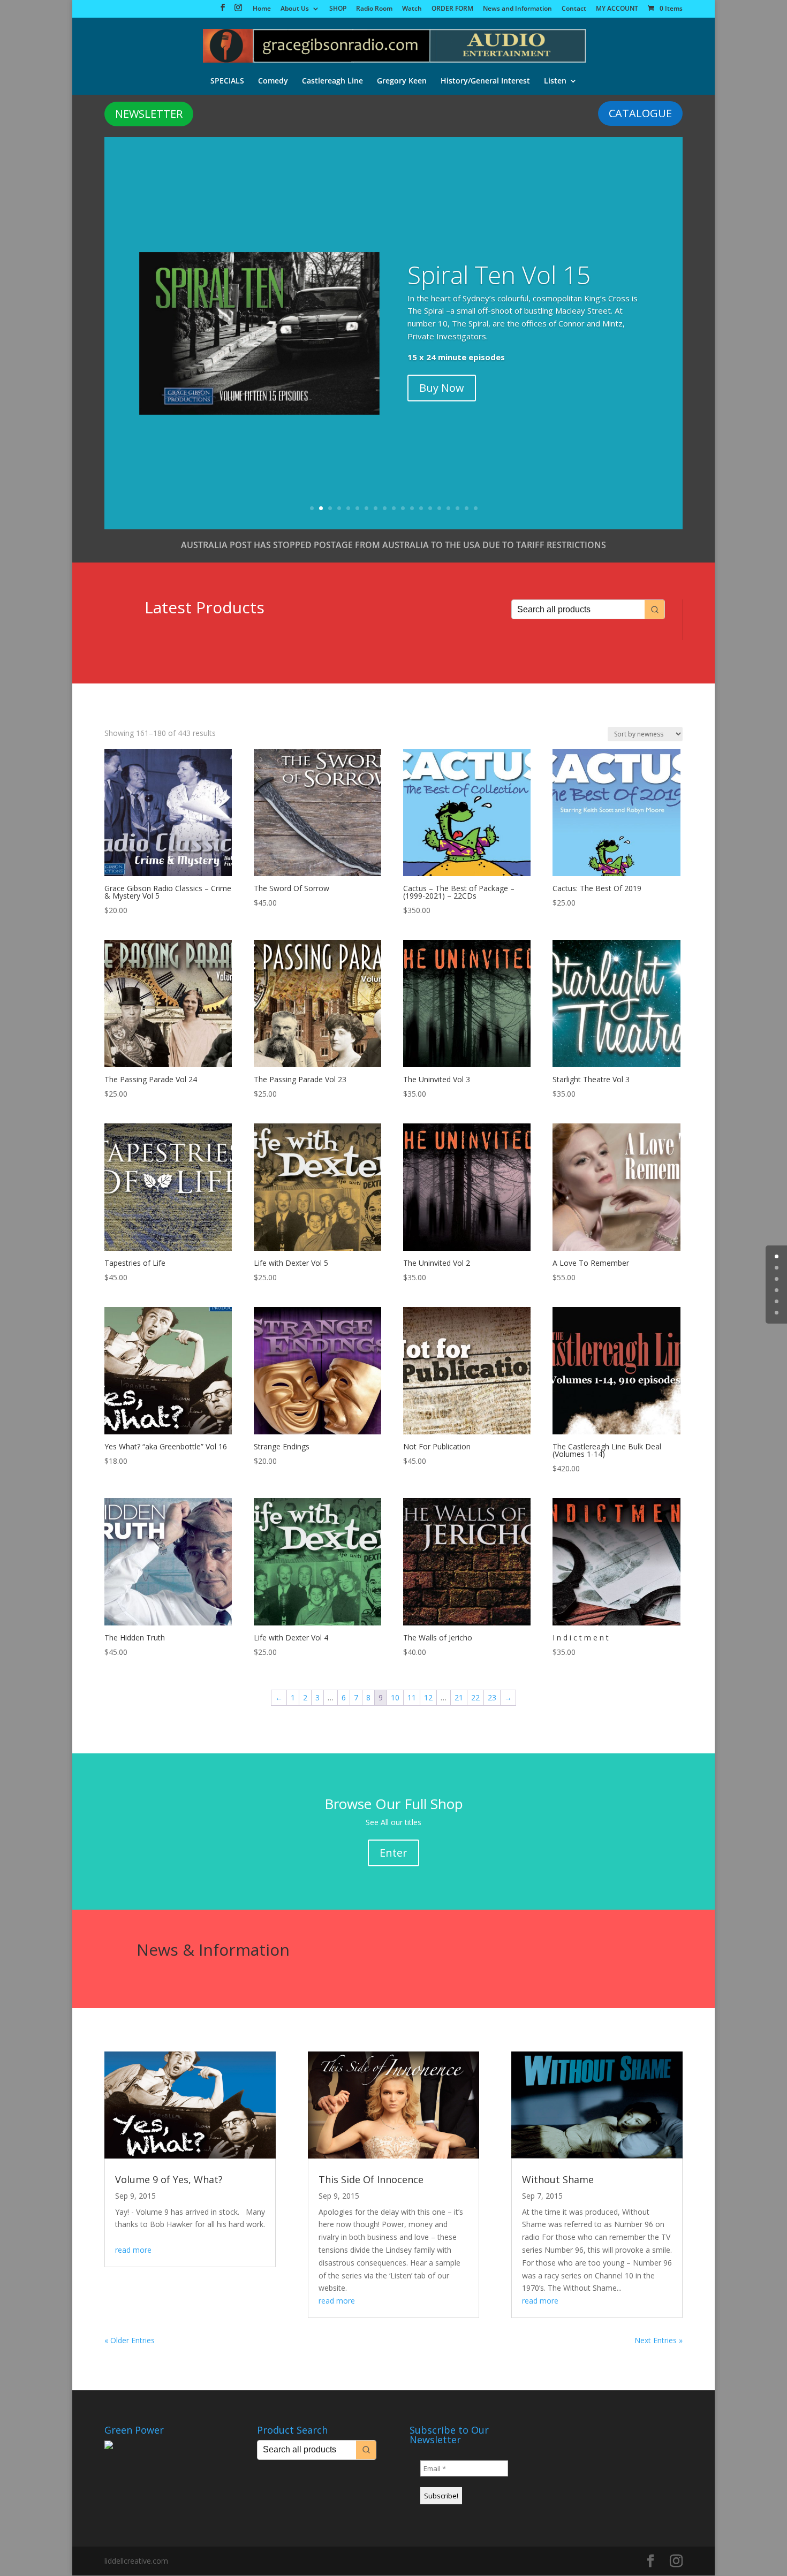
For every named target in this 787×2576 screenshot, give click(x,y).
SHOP (338, 9)
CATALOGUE (640, 113)
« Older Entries (130, 2340)
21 (459, 1697)
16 (448, 508)
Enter (393, 1853)
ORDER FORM (452, 9)
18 (467, 508)
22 (475, 1697)
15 (439, 508)
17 (457, 508)
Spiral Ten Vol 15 (499, 275)
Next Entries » (659, 2340)
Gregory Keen (402, 81)
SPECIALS (227, 81)
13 (421, 508)
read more (133, 2250)
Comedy (273, 81)
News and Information (517, 9)
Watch (412, 9)
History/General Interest (485, 81)
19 (476, 508)
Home (262, 9)
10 (394, 508)
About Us (295, 9)
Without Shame (558, 2179)
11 (403, 508)
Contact (574, 9)
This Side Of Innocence (371, 2179)
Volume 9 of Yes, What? (169, 2179)
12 (412, 508)
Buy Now (442, 388)
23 (492, 1697)
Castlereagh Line (332, 81)
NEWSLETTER (149, 114)
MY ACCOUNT (617, 9)
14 (430, 508)
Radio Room (374, 9)
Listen (555, 81)
